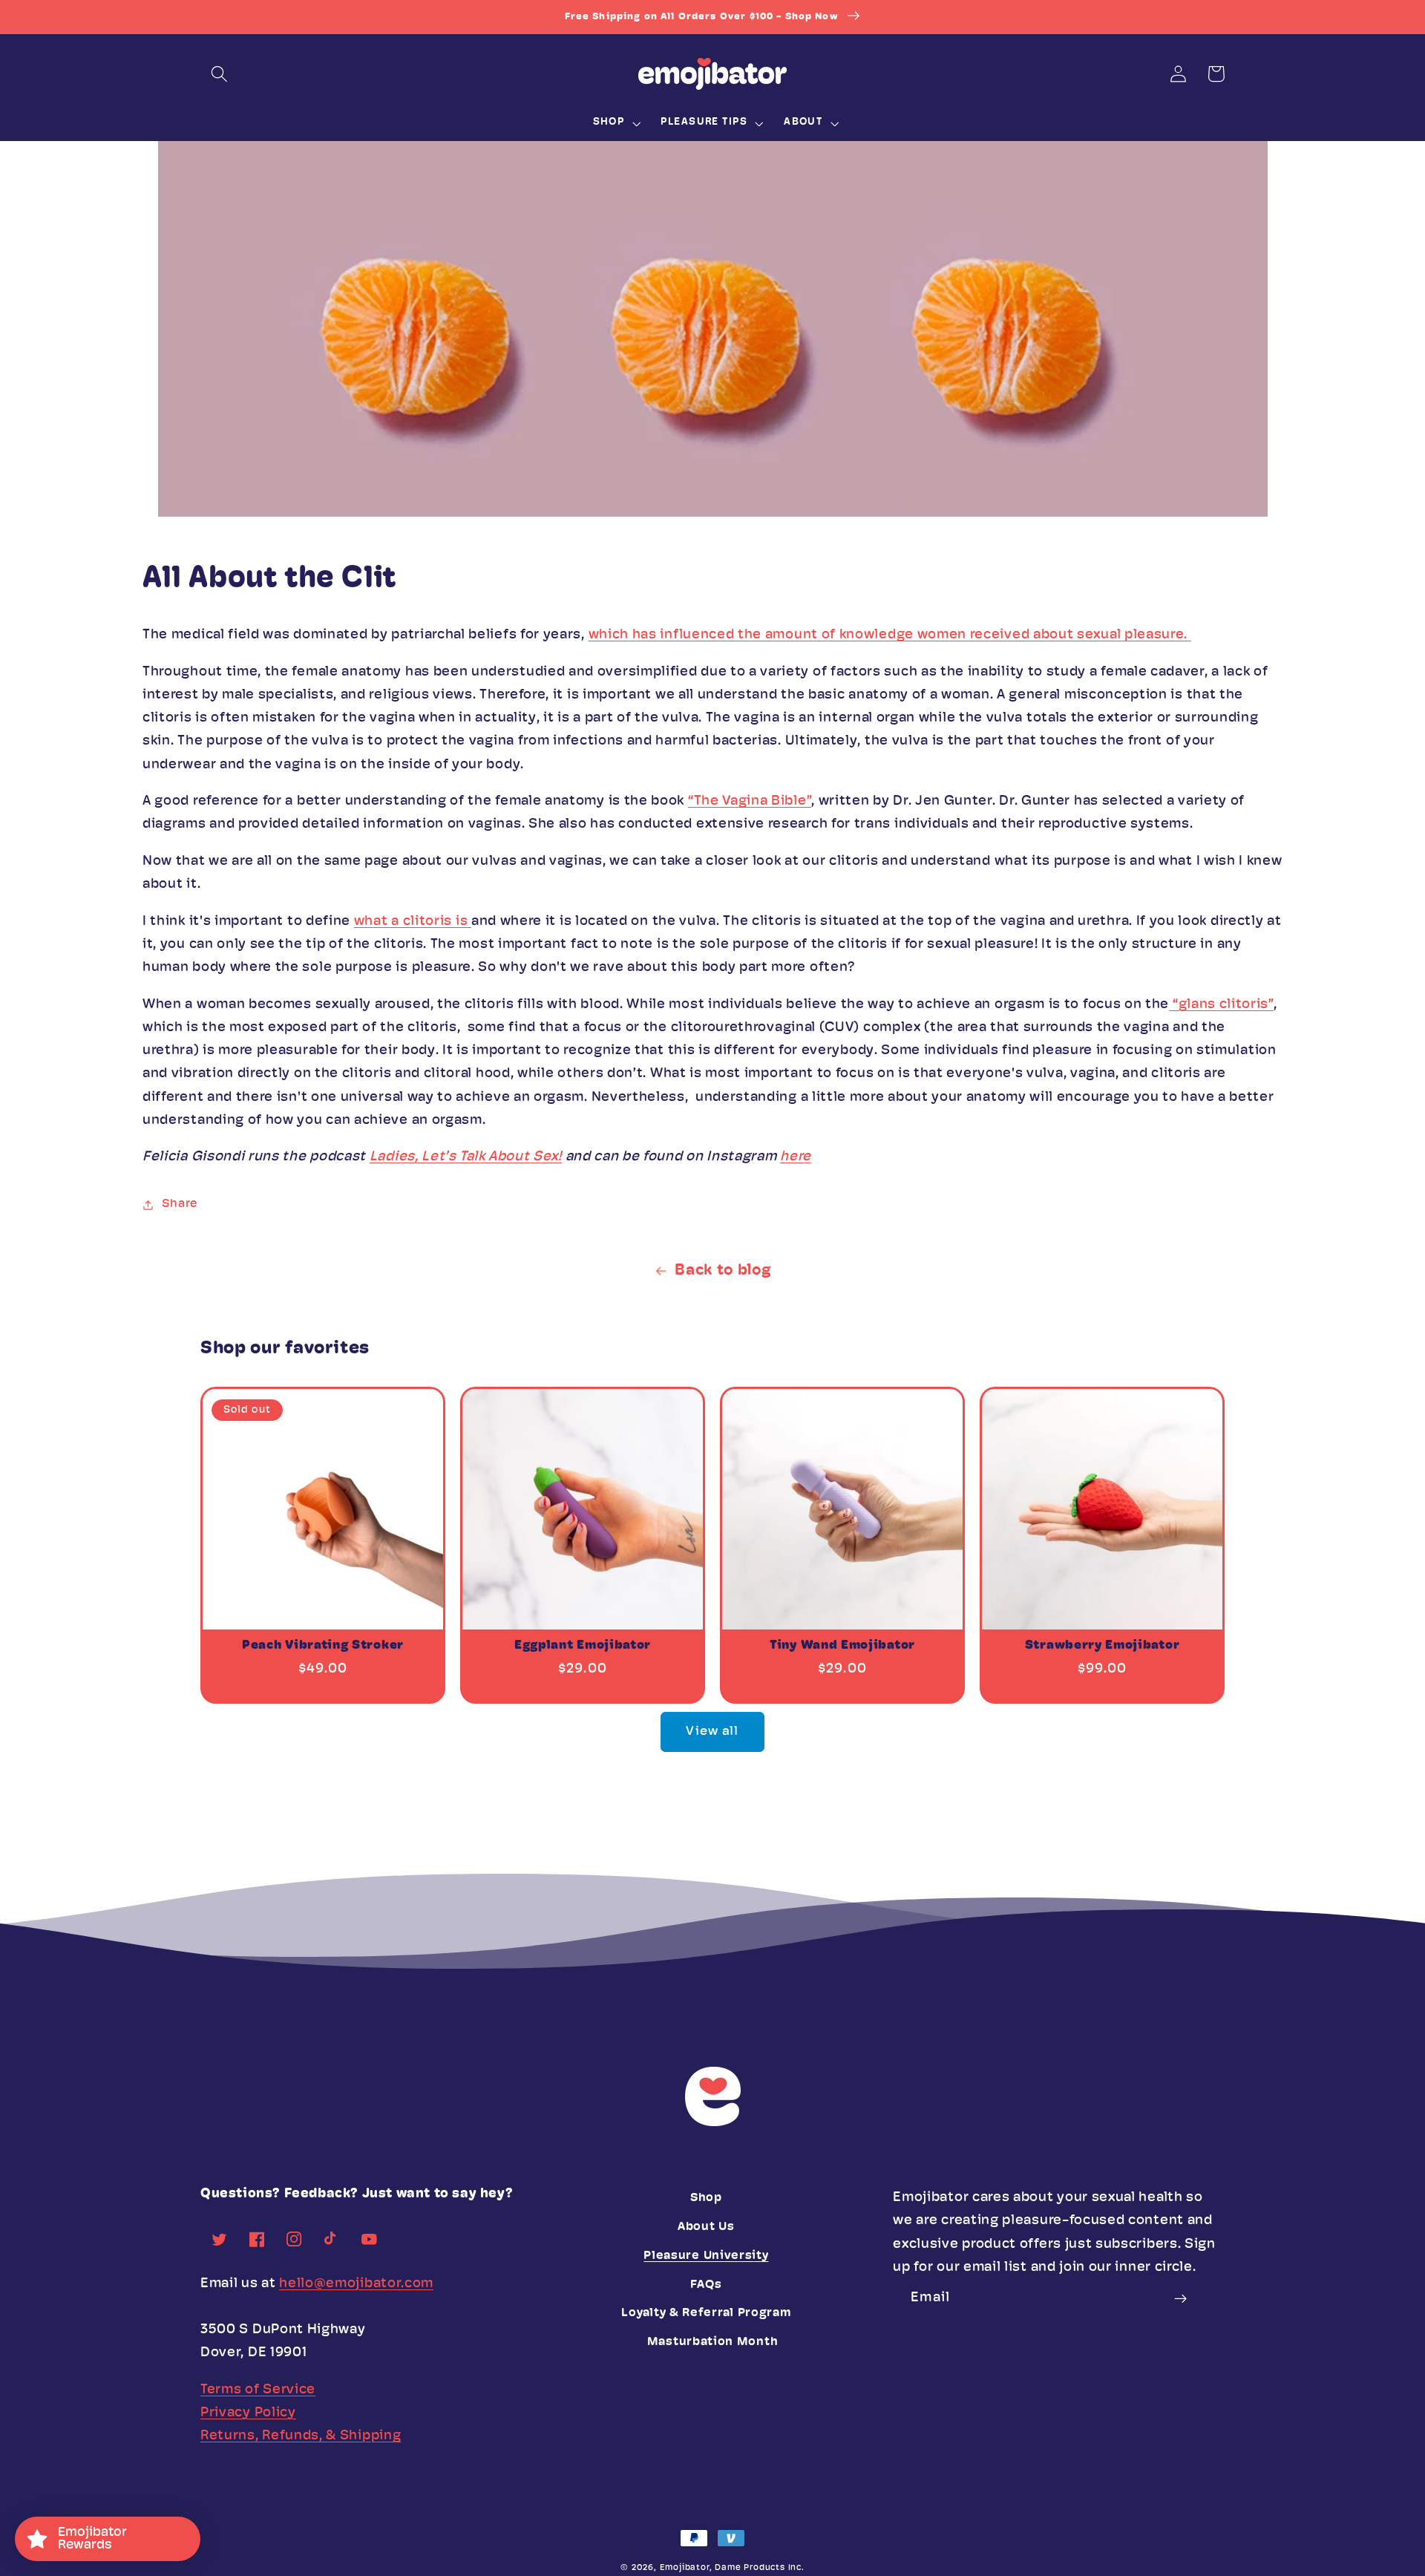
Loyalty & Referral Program (706, 2313)
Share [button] (179, 1204)
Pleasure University (706, 2256)
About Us (706, 2227)
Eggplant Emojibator (583, 1645)
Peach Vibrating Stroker (323, 1645)
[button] (219, 74)
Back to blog (723, 1271)
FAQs (706, 2285)
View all (712, 1732)
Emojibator (685, 2568)
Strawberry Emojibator (1103, 1645)
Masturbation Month (712, 2342)
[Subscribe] (1181, 2299)
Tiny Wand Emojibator (842, 1645)
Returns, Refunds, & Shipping (301, 2436)
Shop (706, 2198)
